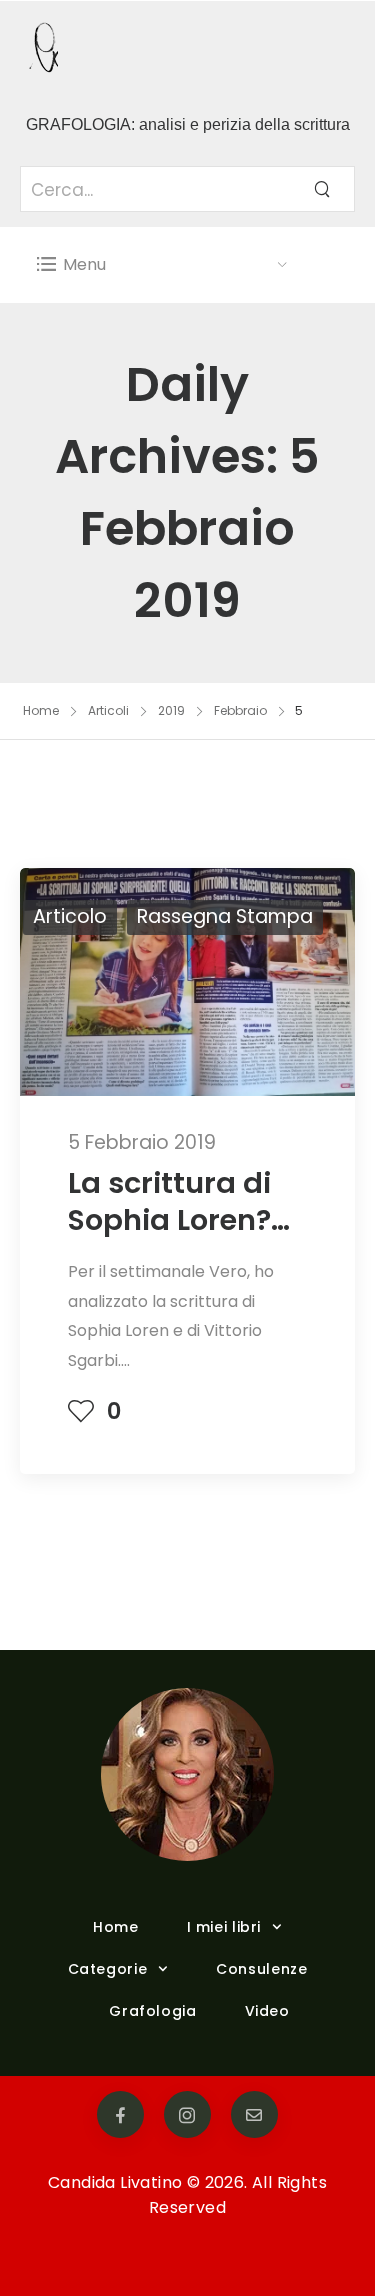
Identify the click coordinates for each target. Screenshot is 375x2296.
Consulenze (261, 1969)
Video (267, 2011)
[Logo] (162, 49)
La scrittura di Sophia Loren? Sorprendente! (173, 1220)
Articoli (108, 710)
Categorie (108, 1969)
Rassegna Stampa (225, 916)
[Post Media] (187, 981)
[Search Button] (322, 189)
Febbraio (240, 710)
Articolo (70, 916)
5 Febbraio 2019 (142, 1142)
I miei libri (224, 1927)
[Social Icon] (120, 2114)
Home (41, 710)
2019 (171, 710)
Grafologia (152, 2011)
